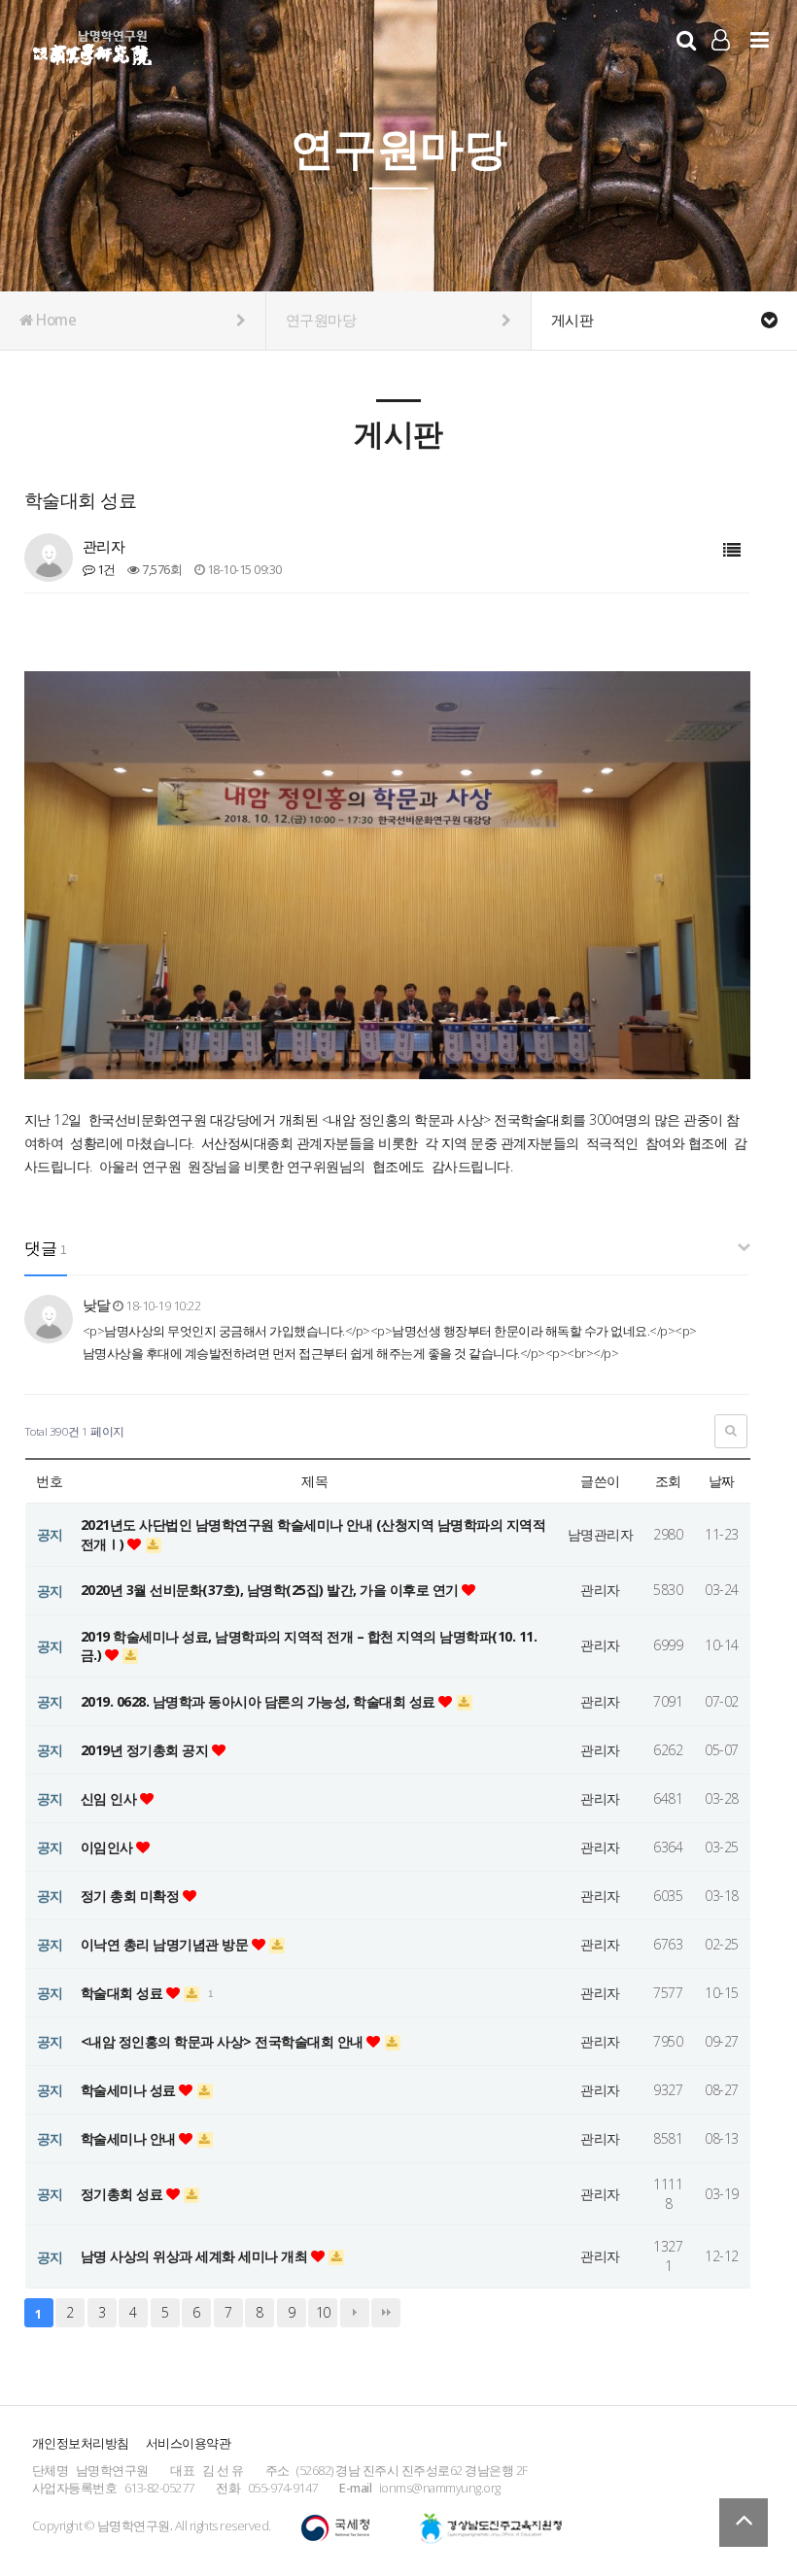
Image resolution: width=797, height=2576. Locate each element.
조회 (668, 1481)
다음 (355, 2313)
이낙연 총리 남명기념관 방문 (166, 1944)
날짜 (722, 1481)
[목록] (732, 550)
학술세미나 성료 (130, 2090)
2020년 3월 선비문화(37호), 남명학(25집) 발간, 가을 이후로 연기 (272, 1590)
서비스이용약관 (189, 2443)
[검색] (686, 39)
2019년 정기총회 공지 (146, 1750)
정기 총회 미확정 (132, 1896)
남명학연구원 (93, 45)
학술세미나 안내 (130, 2138)
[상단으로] (744, 2523)
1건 (105, 569)
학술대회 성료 (123, 1993)
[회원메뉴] (721, 39)
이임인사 (109, 1847)
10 (323, 2312)
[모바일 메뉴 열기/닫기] (760, 39)
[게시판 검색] (731, 1431)
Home (55, 320)
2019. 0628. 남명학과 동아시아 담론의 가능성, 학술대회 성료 (260, 1701)
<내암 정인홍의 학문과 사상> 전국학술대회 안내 (224, 2041)
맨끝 (386, 2313)
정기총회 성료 (123, 2194)
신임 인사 (110, 1798)
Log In (721, 68)
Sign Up (721, 69)
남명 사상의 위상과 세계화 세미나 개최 (196, 2256)
